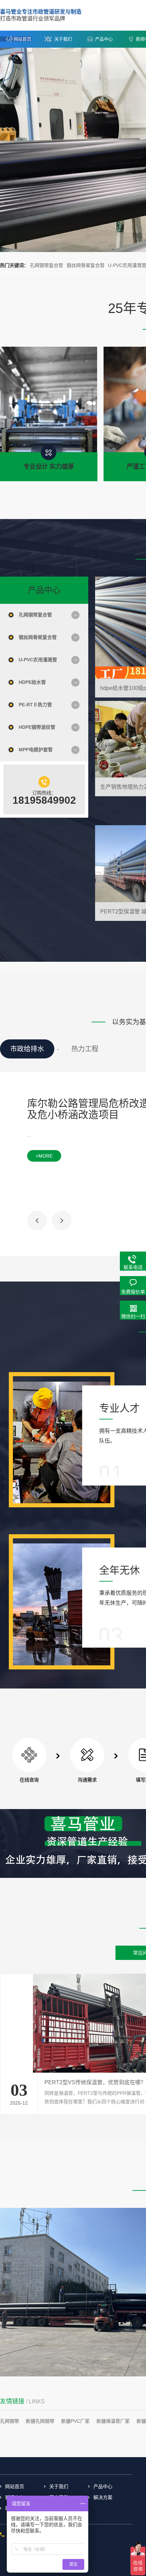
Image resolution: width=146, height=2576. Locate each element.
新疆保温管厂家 (113, 2421)
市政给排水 (27, 1049)
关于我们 (63, 39)
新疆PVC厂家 (75, 2421)
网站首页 (22, 39)
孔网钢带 (10, 2421)
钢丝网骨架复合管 (86, 265)
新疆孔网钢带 (40, 2421)
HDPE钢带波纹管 (37, 727)
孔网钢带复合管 (47, 265)
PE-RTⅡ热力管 (35, 705)
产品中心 (104, 39)
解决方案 (103, 2497)
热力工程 (85, 1049)
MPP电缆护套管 (36, 750)
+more (44, 1156)
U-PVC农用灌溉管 (38, 660)
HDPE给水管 (32, 682)
